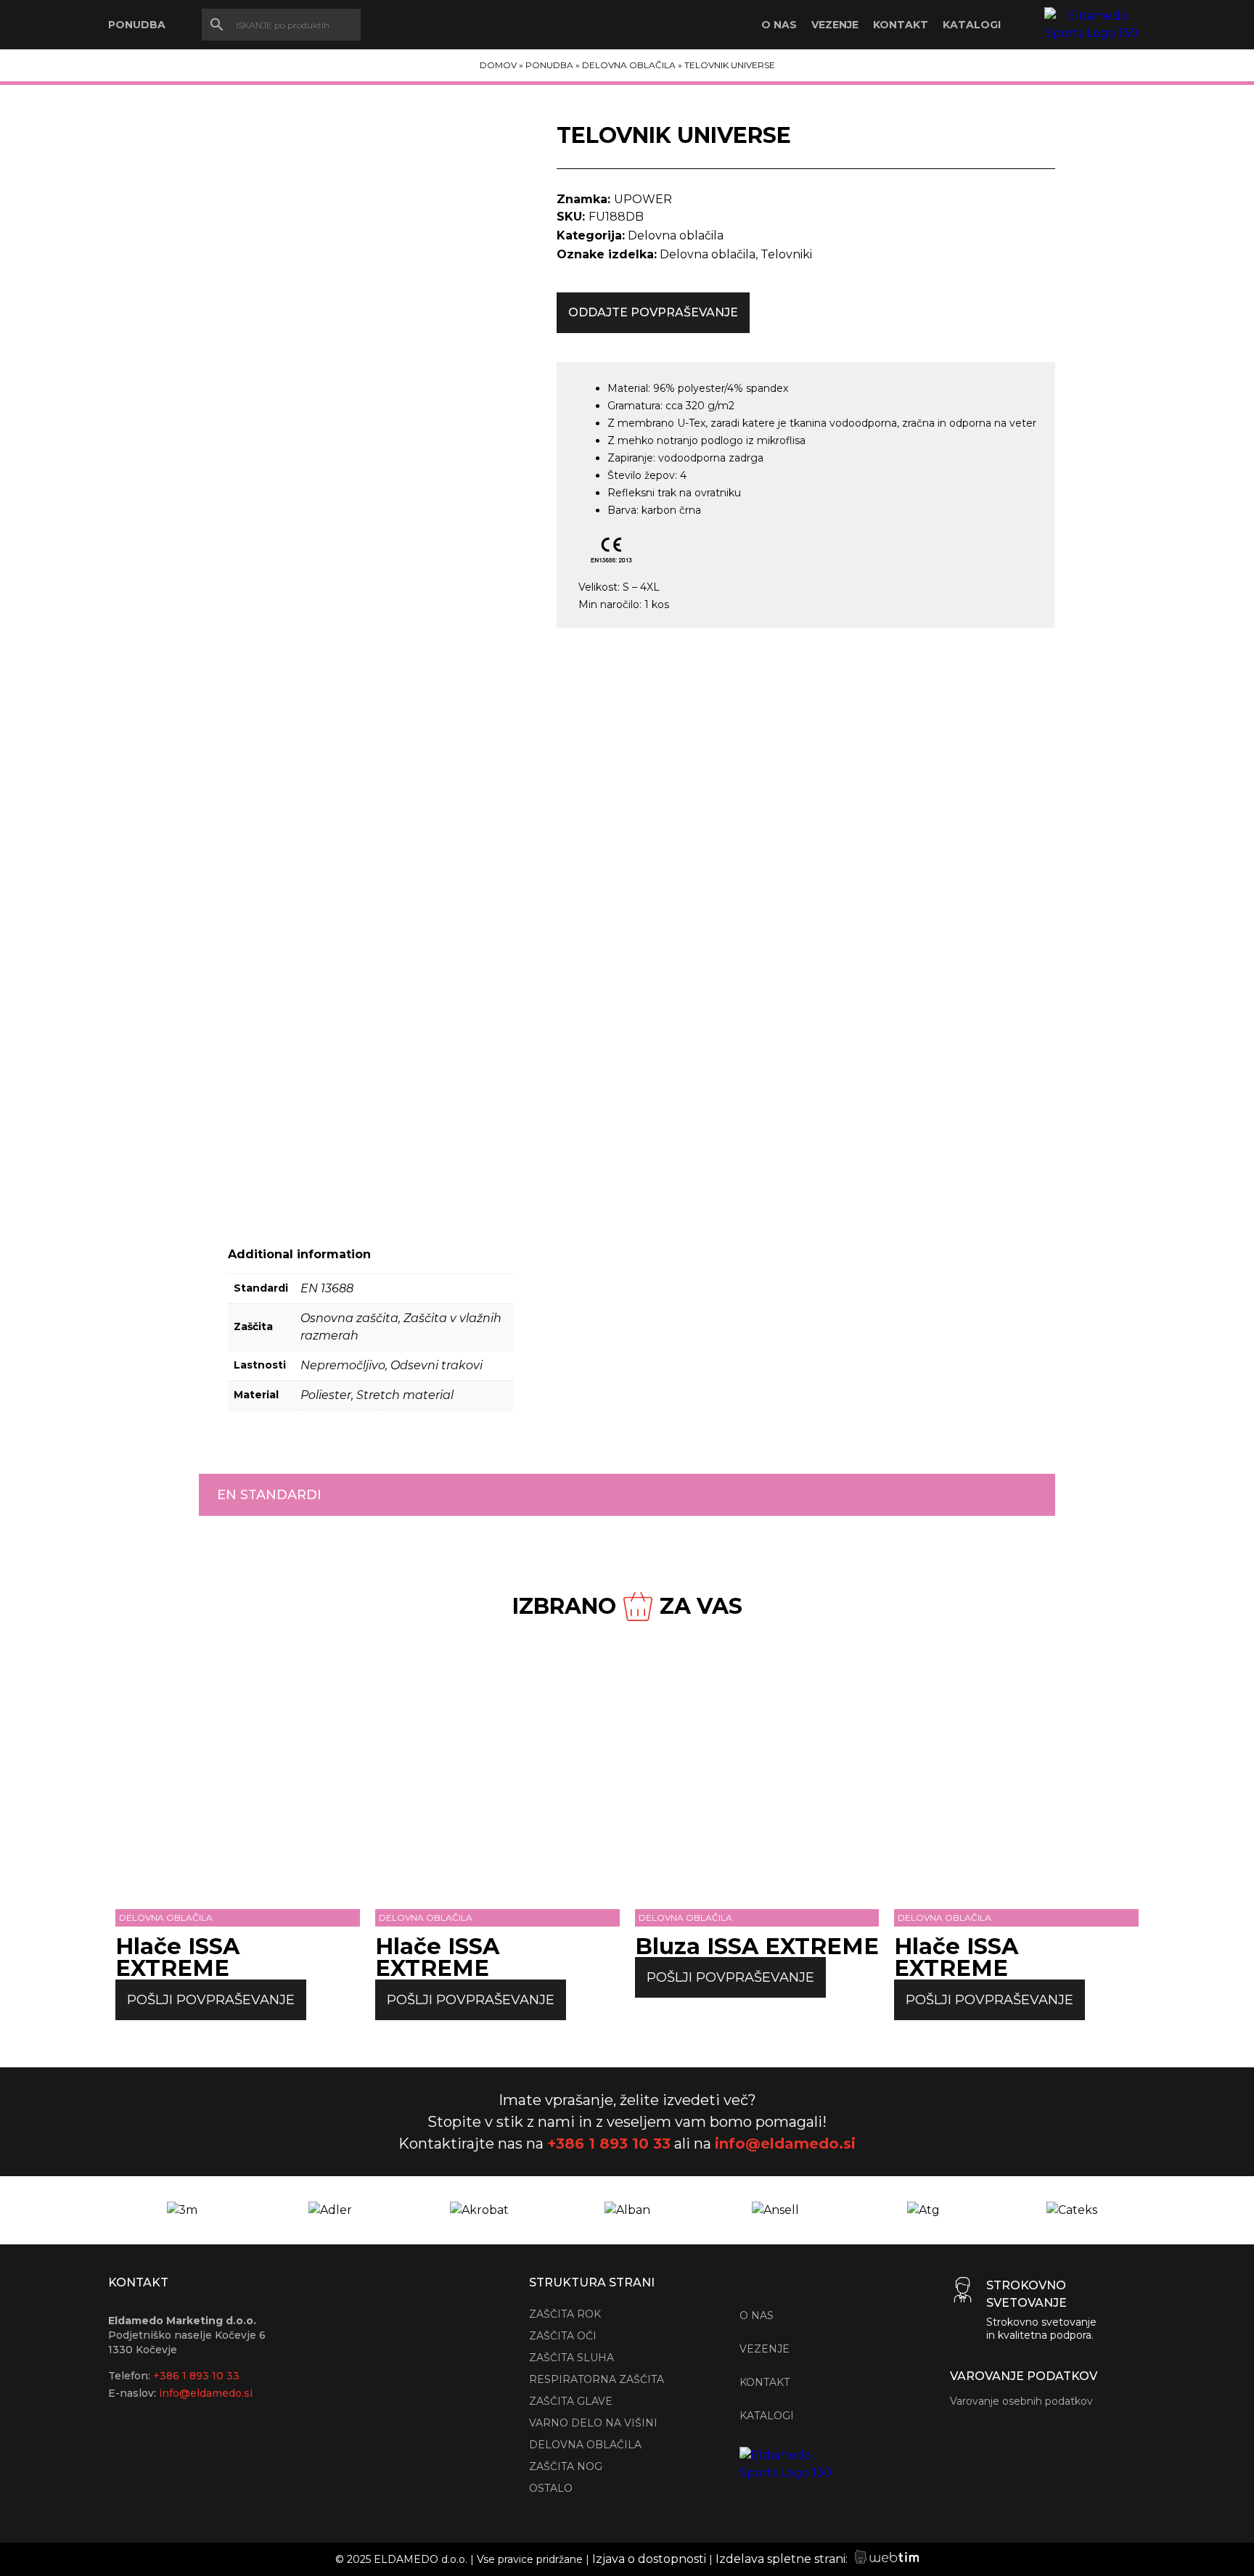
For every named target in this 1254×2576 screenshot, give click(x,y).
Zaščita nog (566, 2466)
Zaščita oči (563, 2336)
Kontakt (901, 25)
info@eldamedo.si (785, 2144)
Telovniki (786, 254)
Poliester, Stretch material (377, 1395)
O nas (779, 25)
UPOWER (643, 199)
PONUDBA (137, 25)
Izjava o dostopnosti (649, 2559)
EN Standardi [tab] (269, 1495)
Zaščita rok (565, 2314)
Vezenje (835, 25)
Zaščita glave (571, 2401)
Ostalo (551, 2488)
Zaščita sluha (571, 2358)
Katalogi (972, 25)
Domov (498, 65)
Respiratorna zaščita (597, 2379)
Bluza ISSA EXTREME (757, 1946)
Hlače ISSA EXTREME (177, 1957)
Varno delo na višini (593, 2423)
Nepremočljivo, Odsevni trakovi (392, 1365)
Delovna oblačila (629, 65)
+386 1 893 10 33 (609, 2144)
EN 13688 (327, 1288)
